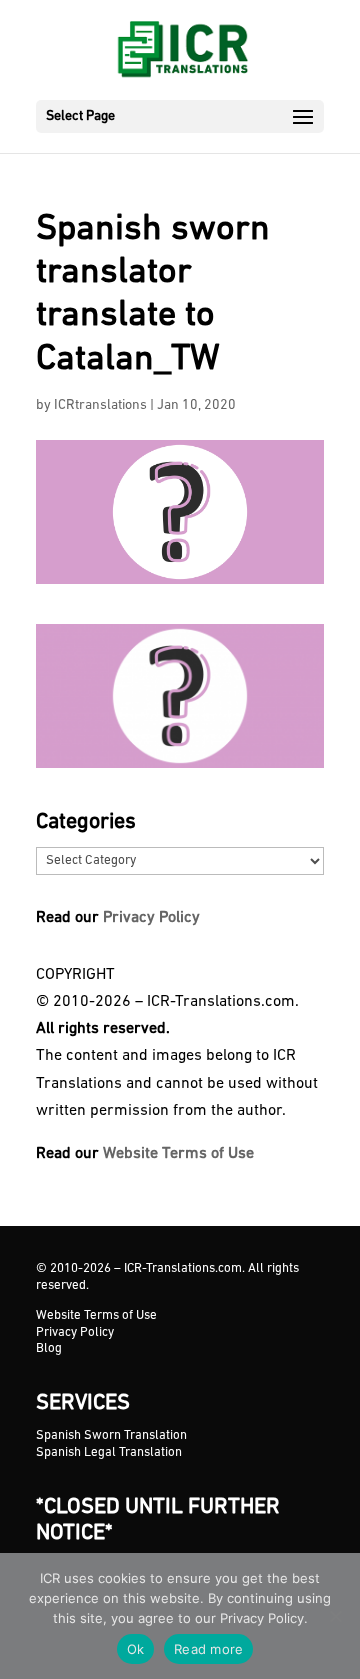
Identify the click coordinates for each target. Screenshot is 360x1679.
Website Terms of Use (178, 1154)
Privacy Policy (151, 918)
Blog (49, 1348)
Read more (208, 1649)
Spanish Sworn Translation (111, 1435)
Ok (136, 1649)
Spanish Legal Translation (109, 1452)
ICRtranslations (100, 405)
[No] (335, 1616)
